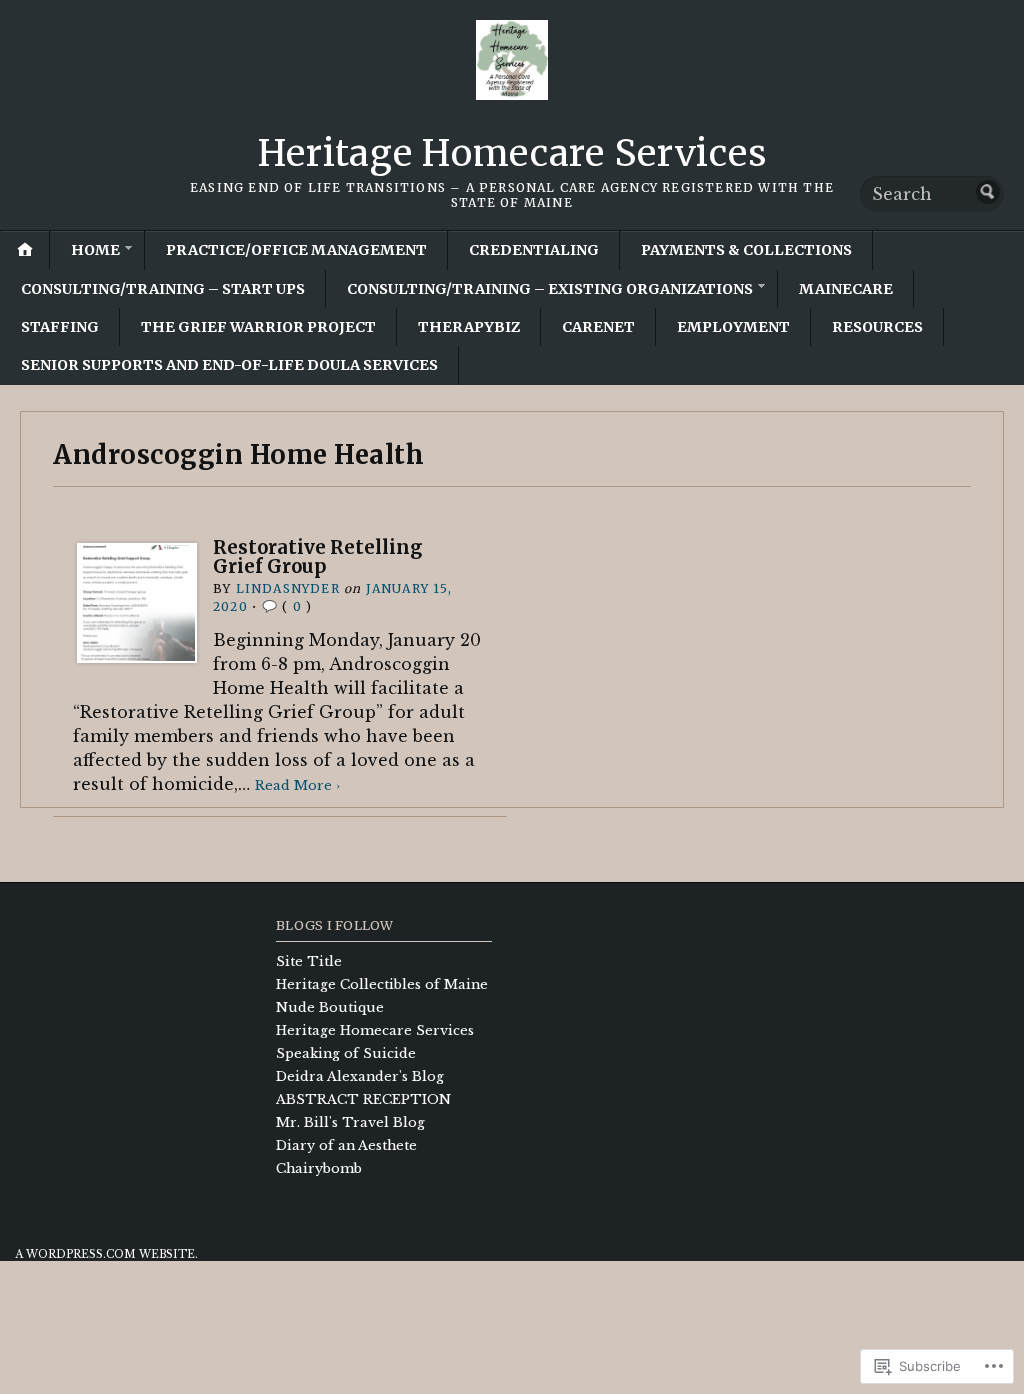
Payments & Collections (746, 250)
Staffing (60, 327)
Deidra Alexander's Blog (360, 1076)
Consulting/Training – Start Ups (163, 289)
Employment (733, 327)
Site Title (309, 961)
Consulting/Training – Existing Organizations (550, 289)
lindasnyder (288, 588)
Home (95, 250)
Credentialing (534, 250)
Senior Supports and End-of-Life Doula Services (229, 365)
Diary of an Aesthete (346, 1145)
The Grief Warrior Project (258, 327)
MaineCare (846, 289)
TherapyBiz (469, 327)
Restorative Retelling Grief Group (317, 556)
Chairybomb (319, 1168)
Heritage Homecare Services (512, 153)
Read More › (297, 785)
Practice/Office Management (296, 250)
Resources (877, 327)
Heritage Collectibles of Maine (382, 984)
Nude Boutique (330, 1007)
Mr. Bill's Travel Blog (350, 1122)
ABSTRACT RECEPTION (363, 1099)
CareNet (598, 327)
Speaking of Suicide (346, 1053)
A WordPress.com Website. (106, 1254)
